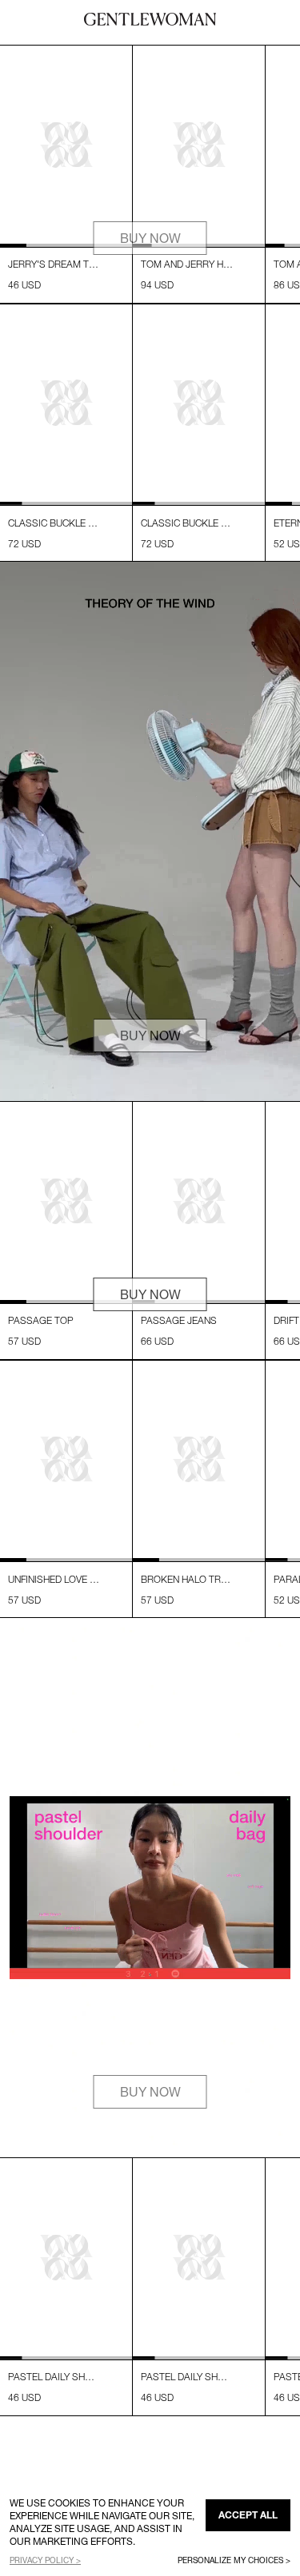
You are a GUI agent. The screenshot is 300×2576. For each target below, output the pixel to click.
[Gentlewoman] (150, 19)
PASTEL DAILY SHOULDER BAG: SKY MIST (54, 2377)
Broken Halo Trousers (187, 1579)
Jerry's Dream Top (54, 264)
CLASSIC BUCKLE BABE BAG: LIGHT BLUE (187, 523)
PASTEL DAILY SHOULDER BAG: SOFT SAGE (187, 2377)
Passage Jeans (179, 1320)
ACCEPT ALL (248, 2515)
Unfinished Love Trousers (54, 1579)
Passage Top (41, 1320)
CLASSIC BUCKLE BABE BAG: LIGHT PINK (54, 523)
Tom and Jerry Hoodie (187, 264)
